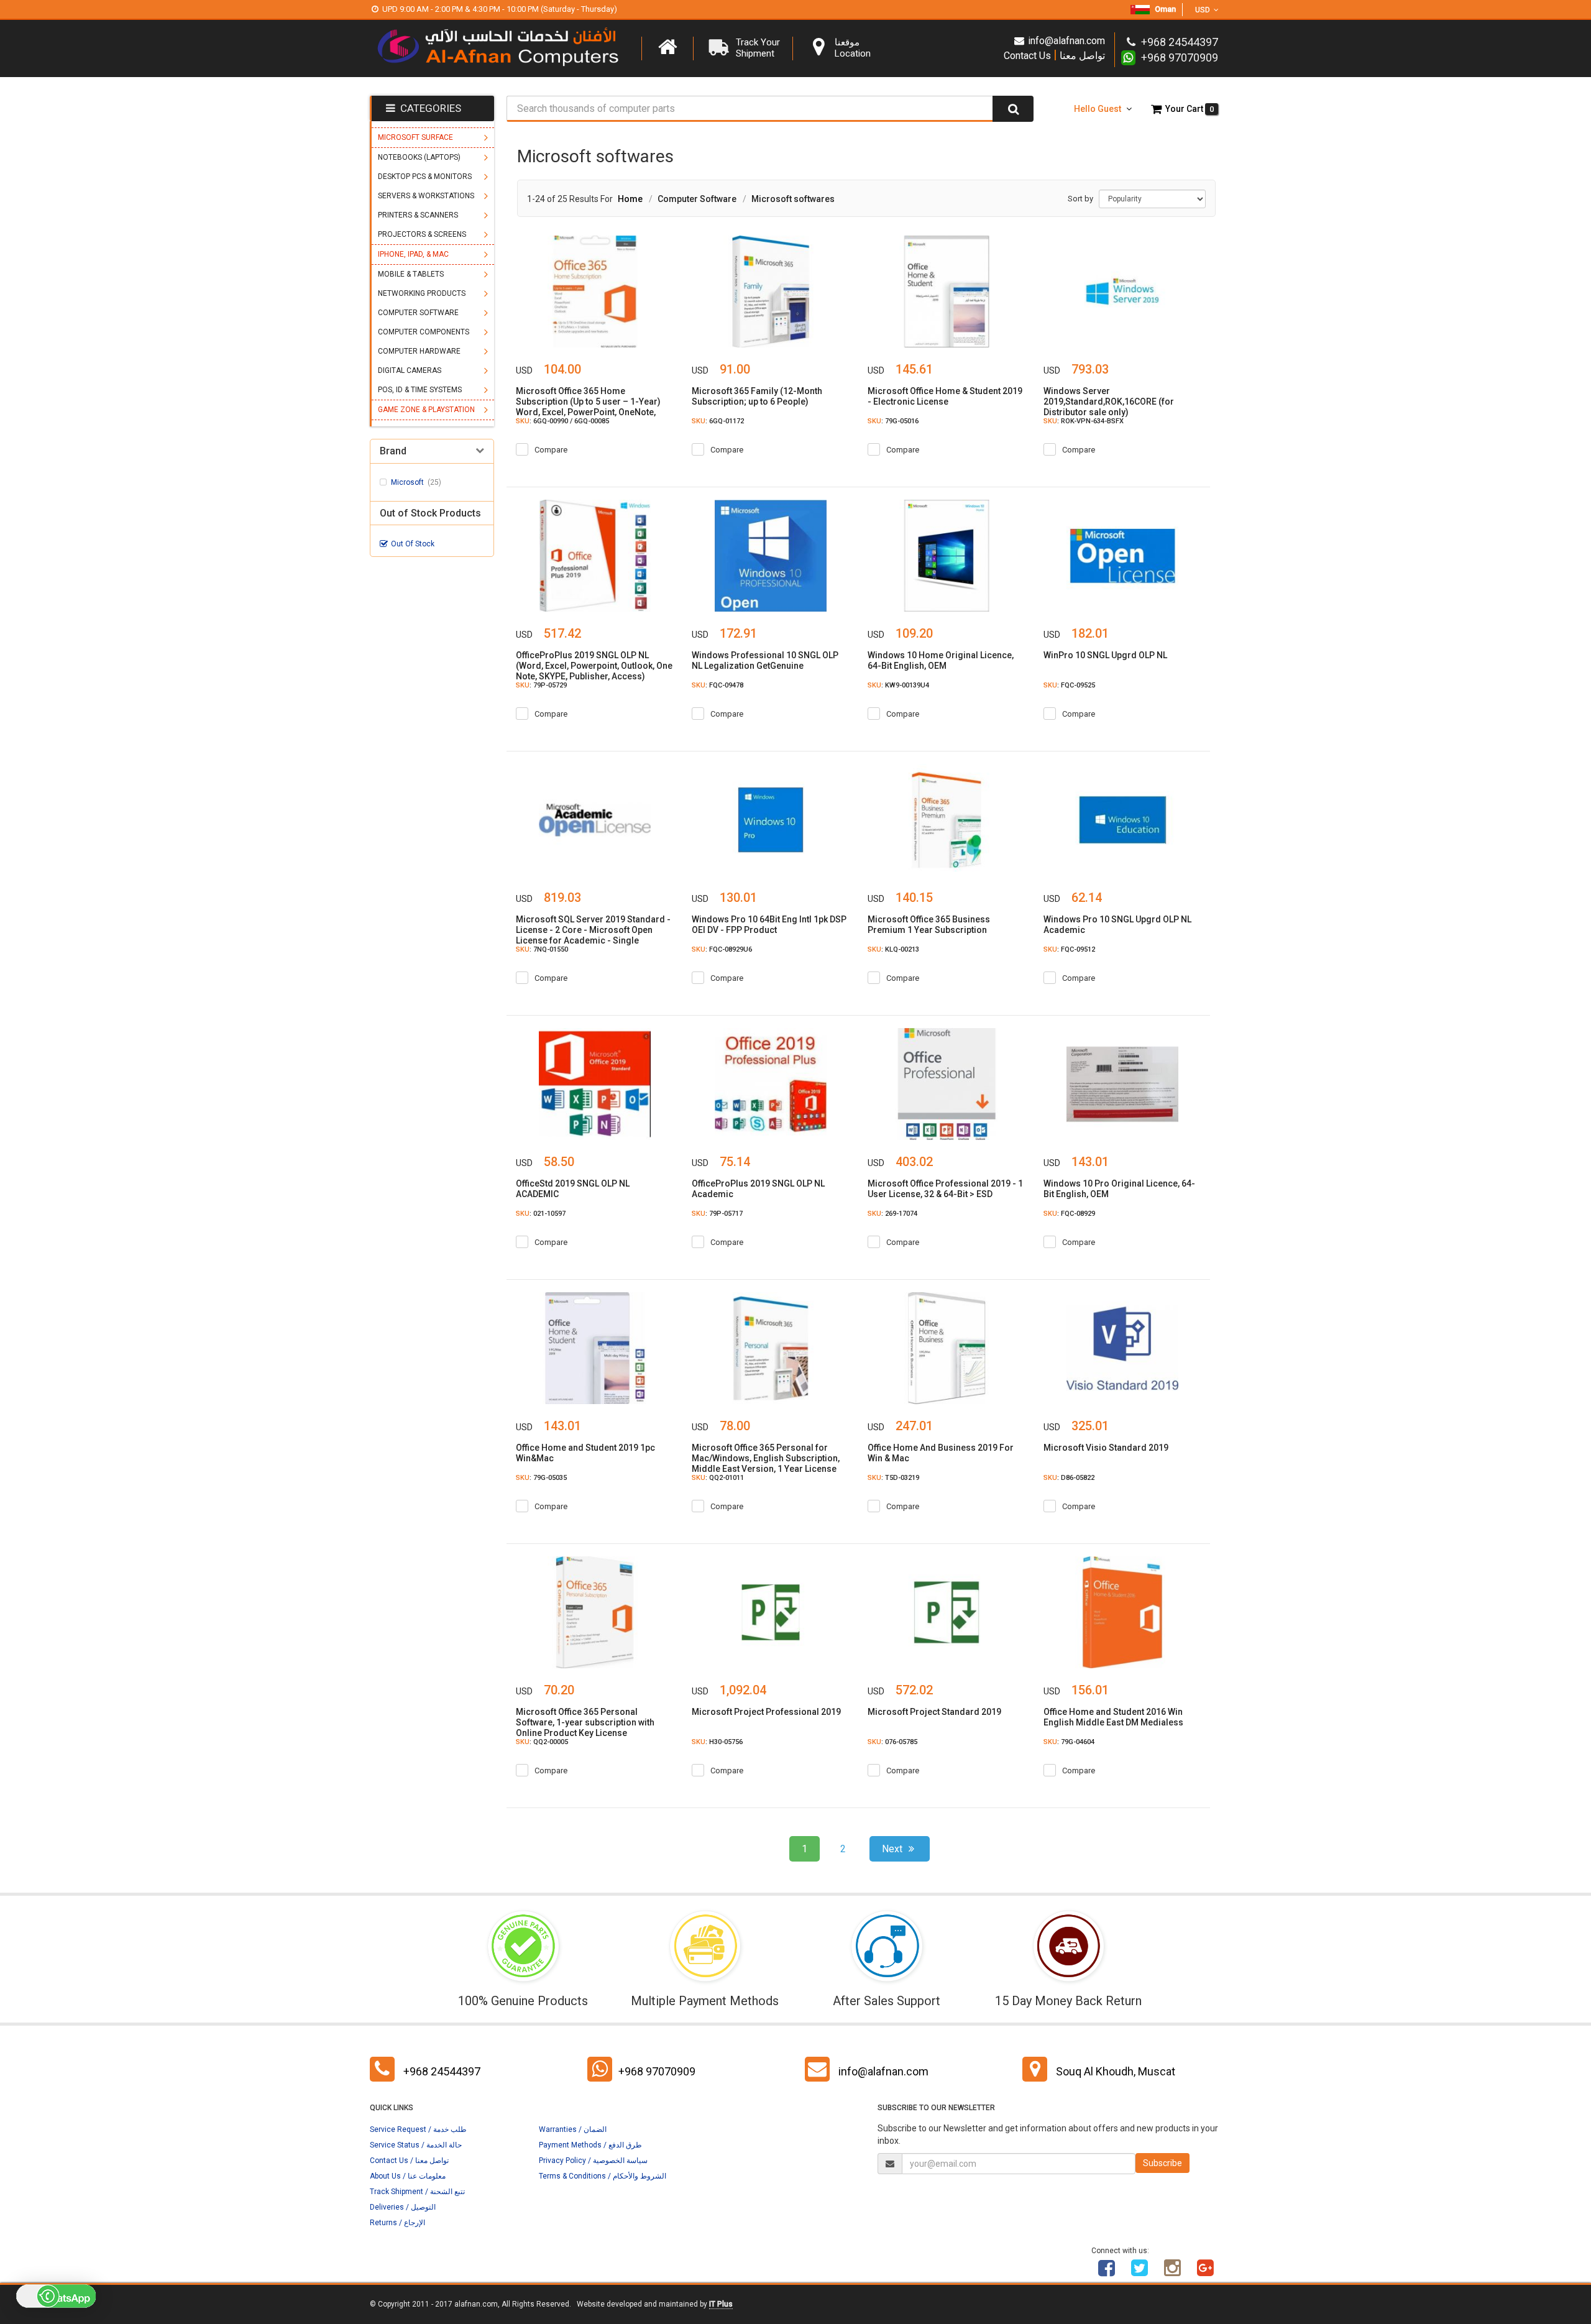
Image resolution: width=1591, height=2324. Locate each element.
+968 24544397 (442, 2071)
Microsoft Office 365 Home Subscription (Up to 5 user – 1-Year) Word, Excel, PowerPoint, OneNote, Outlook (588, 407)
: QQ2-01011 (718, 1478)
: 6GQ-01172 (718, 421)
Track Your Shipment (758, 48)
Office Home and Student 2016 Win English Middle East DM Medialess (1113, 1717)
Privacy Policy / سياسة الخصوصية (593, 2161)
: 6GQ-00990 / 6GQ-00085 (562, 421)
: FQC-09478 (718, 685)
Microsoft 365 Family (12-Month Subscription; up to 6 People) (757, 396)
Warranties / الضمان (573, 2129)
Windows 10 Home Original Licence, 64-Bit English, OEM (941, 660)
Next (893, 1849)
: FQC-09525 (1069, 685)
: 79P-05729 (541, 685)
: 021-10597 (541, 1214)
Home (630, 199)
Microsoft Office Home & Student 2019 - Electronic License (945, 396)
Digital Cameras (410, 370)
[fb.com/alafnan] (1107, 2272)
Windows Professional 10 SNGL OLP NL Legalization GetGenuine (765, 660)
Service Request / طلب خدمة (418, 2129)
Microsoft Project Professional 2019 (766, 1712)
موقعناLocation (853, 48)
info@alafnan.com (1066, 41)
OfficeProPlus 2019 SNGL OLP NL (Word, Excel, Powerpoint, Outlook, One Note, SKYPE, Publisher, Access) (594, 666)
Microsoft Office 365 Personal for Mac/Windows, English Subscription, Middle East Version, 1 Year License (766, 1458)
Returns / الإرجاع (397, 2223)
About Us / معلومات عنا (408, 2176)
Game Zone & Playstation (426, 410)
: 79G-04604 (1069, 1742)
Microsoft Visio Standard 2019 (1106, 1448)
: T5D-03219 (893, 1478)
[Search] (1013, 109)
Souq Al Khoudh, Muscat (1116, 2071)
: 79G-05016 (893, 421)
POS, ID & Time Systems (420, 390)
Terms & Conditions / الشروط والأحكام (603, 2176)
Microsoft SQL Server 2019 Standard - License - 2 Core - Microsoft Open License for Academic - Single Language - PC (593, 935)
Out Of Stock (413, 544)
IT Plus (721, 2304)
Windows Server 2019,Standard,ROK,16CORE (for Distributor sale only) (1109, 402)
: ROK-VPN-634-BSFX (1084, 421)
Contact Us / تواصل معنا (409, 2161)
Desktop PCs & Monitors (425, 177)
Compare (551, 450)
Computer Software (418, 313)
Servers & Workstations (426, 196)
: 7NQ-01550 (542, 949)
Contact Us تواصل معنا (1054, 55)
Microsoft (416, 482)
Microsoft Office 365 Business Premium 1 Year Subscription (929, 925)
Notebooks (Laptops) (419, 157)
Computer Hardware (419, 351)
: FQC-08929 (1069, 1214)
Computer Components (424, 332)
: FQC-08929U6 (722, 949)
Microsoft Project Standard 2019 (934, 1712)
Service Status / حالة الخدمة (416, 2145)
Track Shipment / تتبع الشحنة (417, 2192)
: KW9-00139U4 (898, 685)
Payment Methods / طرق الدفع (590, 2145)
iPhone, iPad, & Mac (413, 254)
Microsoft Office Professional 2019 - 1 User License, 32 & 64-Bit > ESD (945, 1189)
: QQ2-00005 (542, 1742)
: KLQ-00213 (893, 949)
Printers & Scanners (418, 215)
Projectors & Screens (422, 234)
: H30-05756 (717, 1742)
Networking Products (422, 293)
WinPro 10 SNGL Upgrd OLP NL (1105, 655)
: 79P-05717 (717, 1214)
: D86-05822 (1069, 1478)
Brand (393, 451)
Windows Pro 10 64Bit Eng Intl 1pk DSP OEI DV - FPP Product (769, 925)
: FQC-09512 (1069, 949)
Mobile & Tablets (411, 274)
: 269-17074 (892, 1214)
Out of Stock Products (430, 513)
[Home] (667, 47)
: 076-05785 (892, 1742)
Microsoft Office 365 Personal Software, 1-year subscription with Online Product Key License (585, 1722)
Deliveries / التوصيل (403, 2207)
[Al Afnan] (1206, 2272)
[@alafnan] (1140, 2272)
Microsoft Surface (415, 137)
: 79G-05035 (541, 1478)
